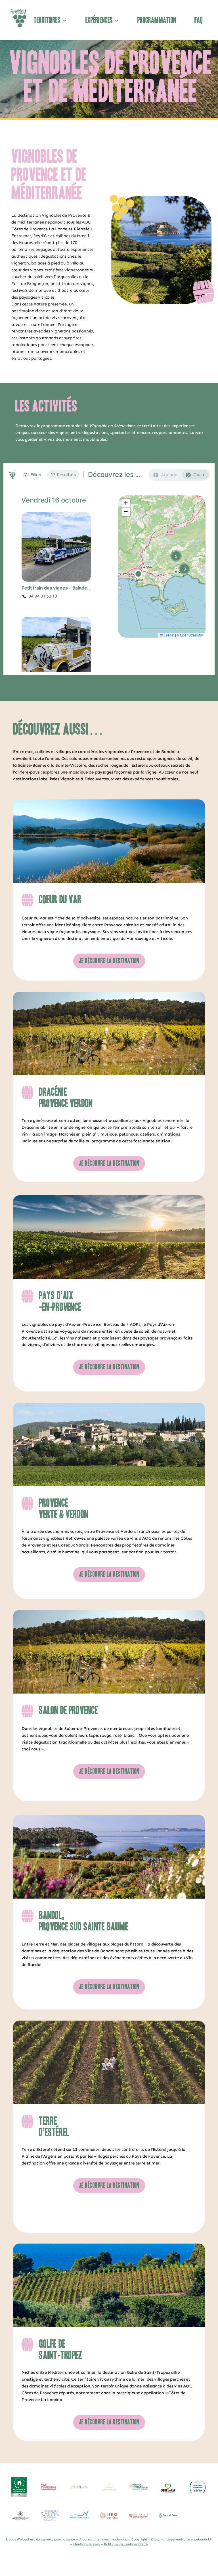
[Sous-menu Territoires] (65, 20)
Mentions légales (86, 2544)
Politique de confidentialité (126, 2544)
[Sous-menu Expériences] (117, 20)
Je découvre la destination (109, 961)
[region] (109, 2500)
